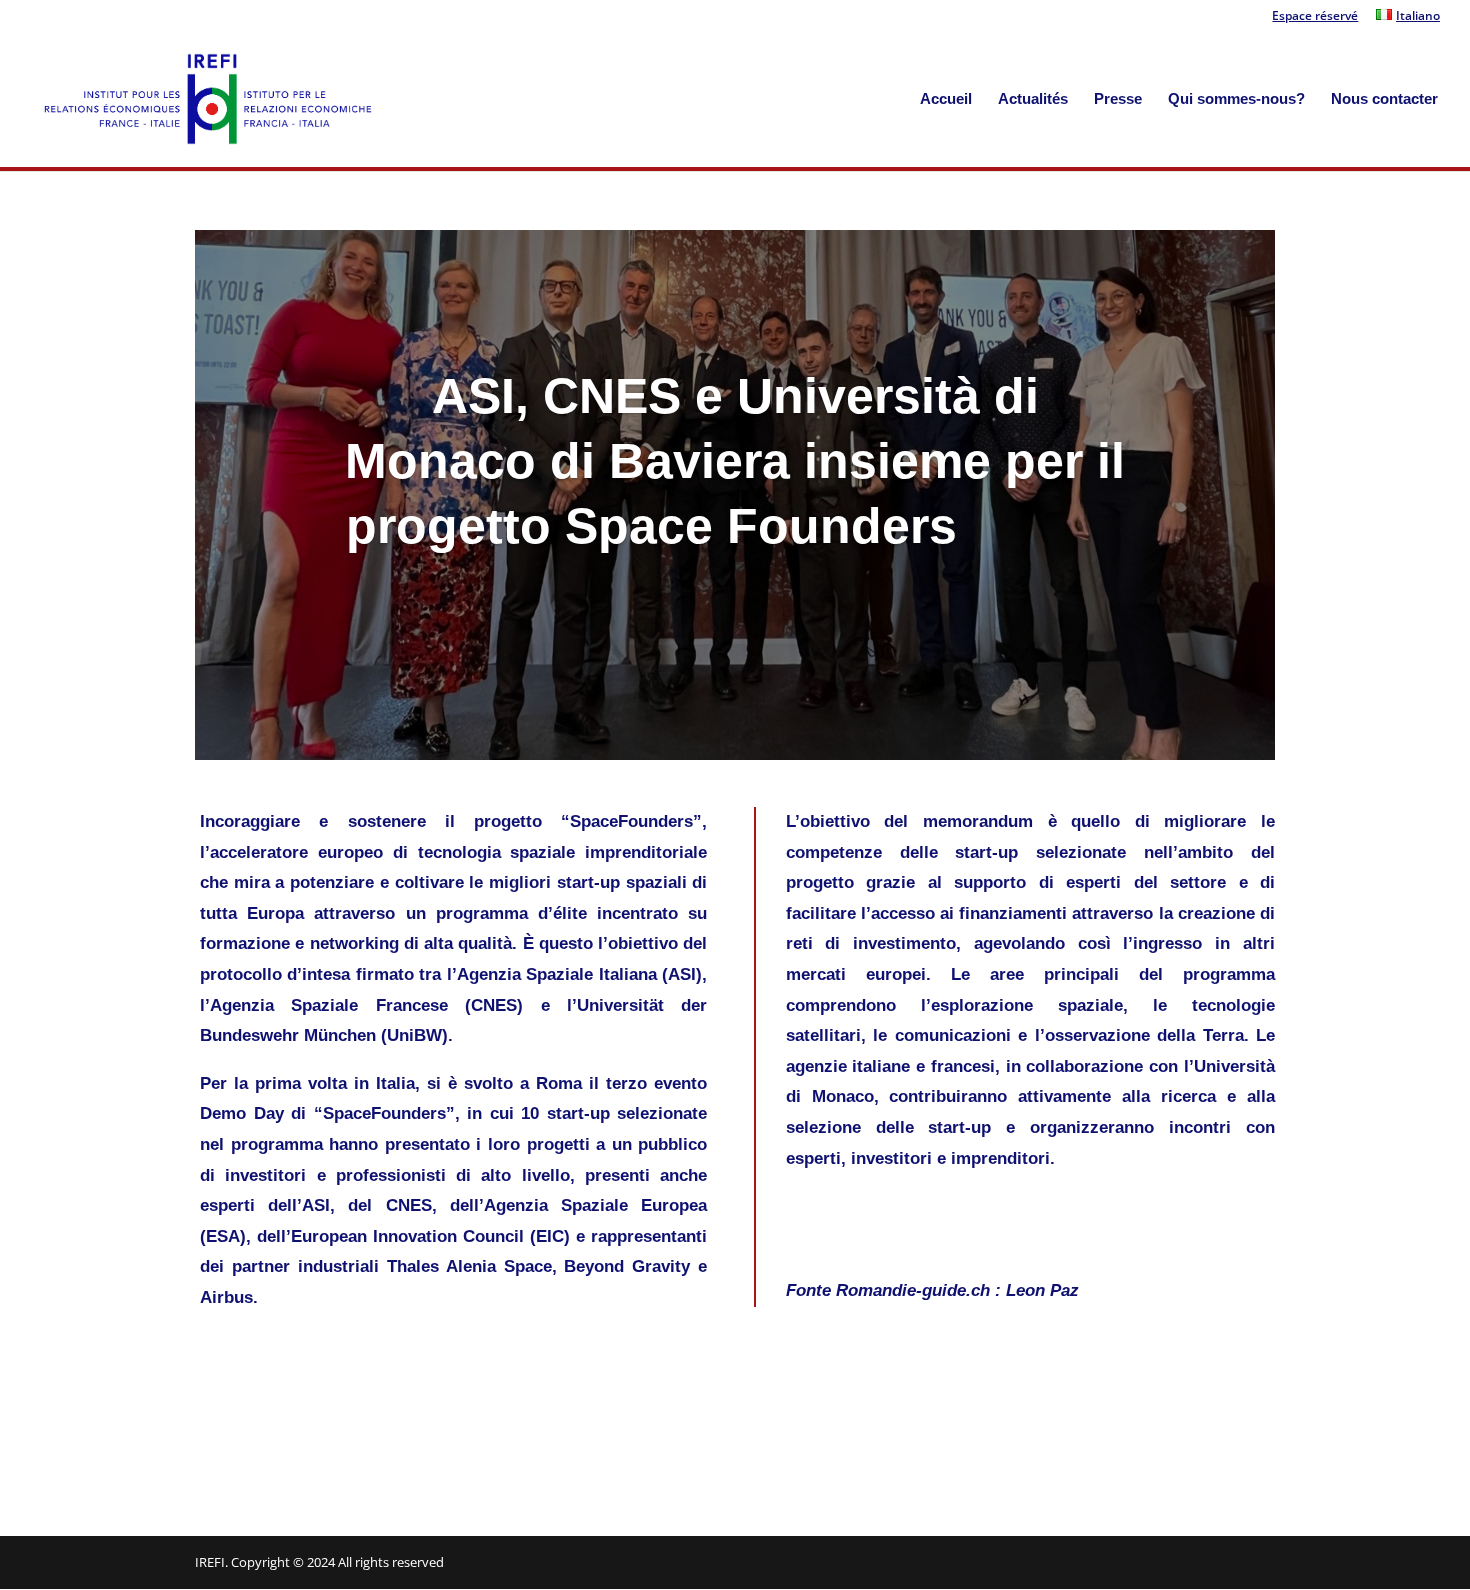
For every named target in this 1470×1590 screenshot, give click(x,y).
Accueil (946, 99)
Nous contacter (1384, 99)
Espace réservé (1315, 17)
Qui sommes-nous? (1236, 99)
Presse (1118, 99)
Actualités (1033, 99)
